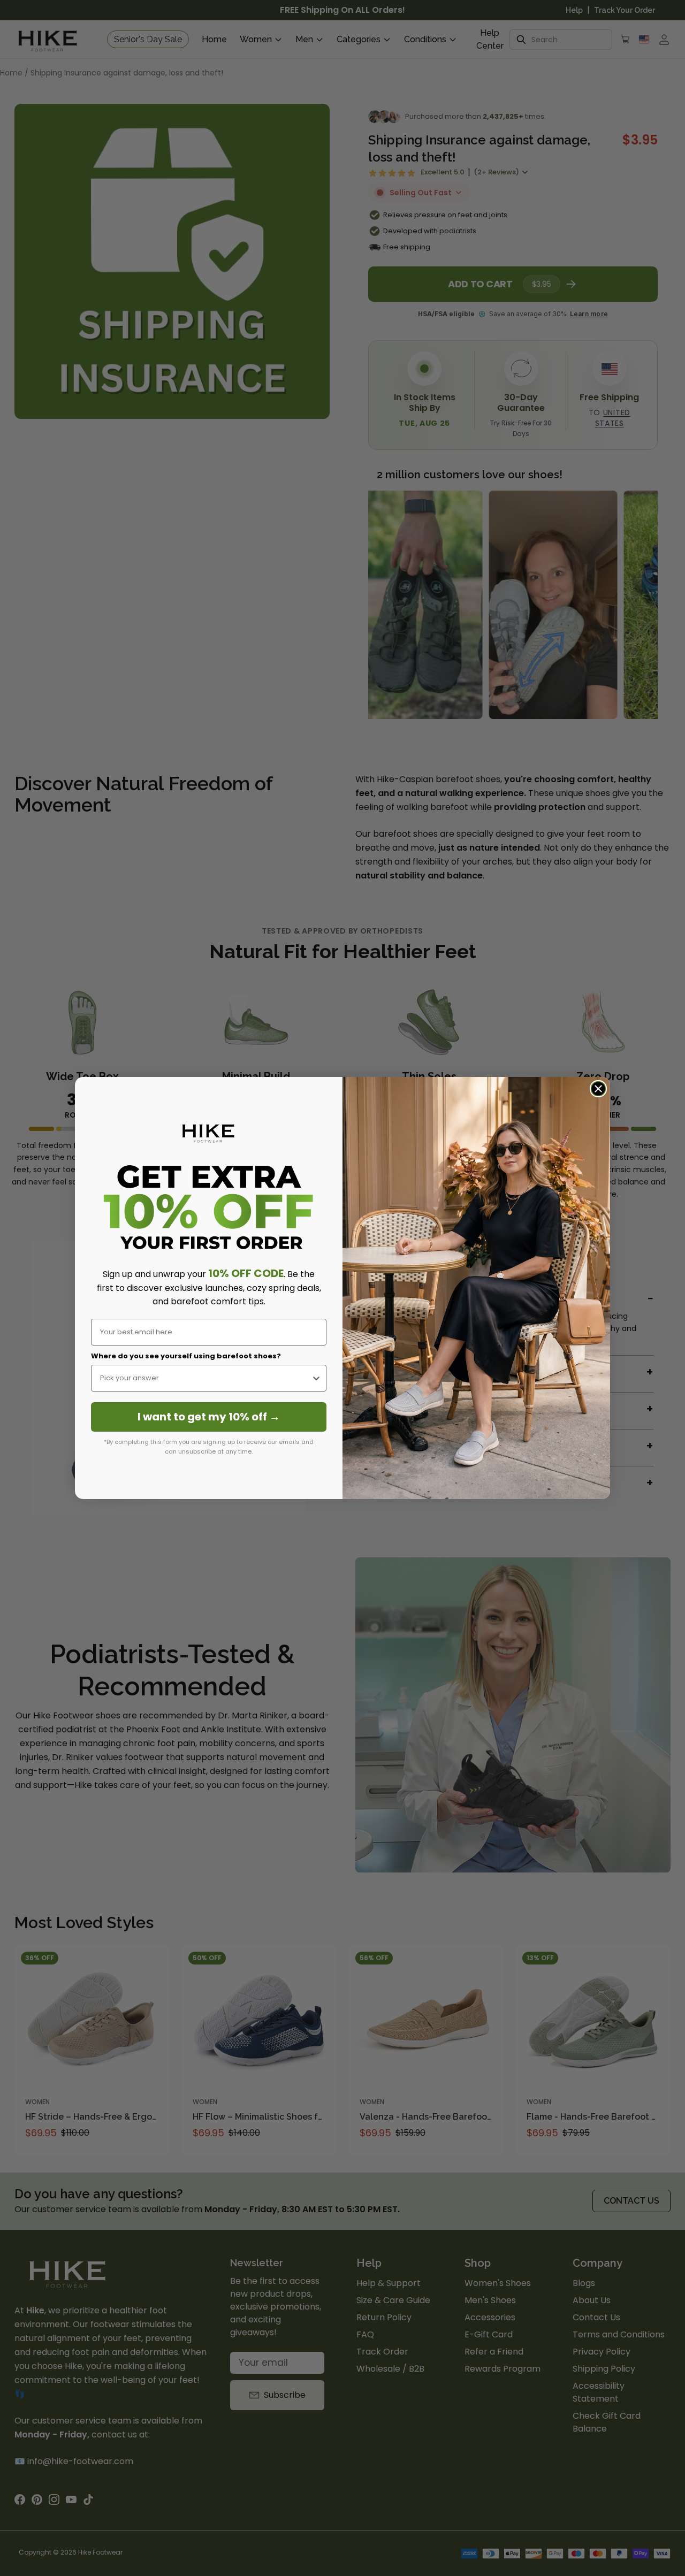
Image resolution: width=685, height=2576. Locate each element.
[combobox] (205, 1378)
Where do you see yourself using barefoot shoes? (186, 1356)
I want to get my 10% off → (209, 1417)
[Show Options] (316, 1378)
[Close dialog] (598, 1089)
